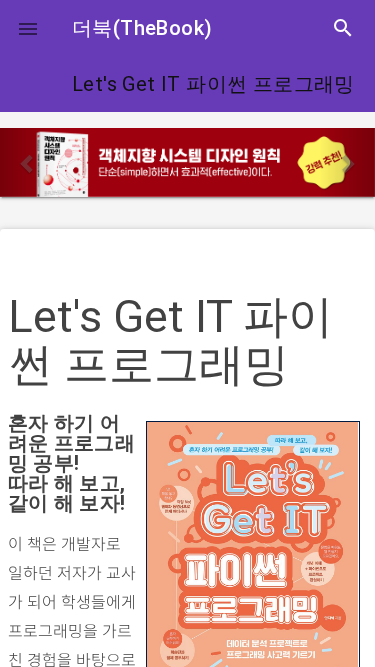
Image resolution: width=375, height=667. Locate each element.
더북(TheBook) (142, 28)
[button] (28, 28)
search (343, 28)
